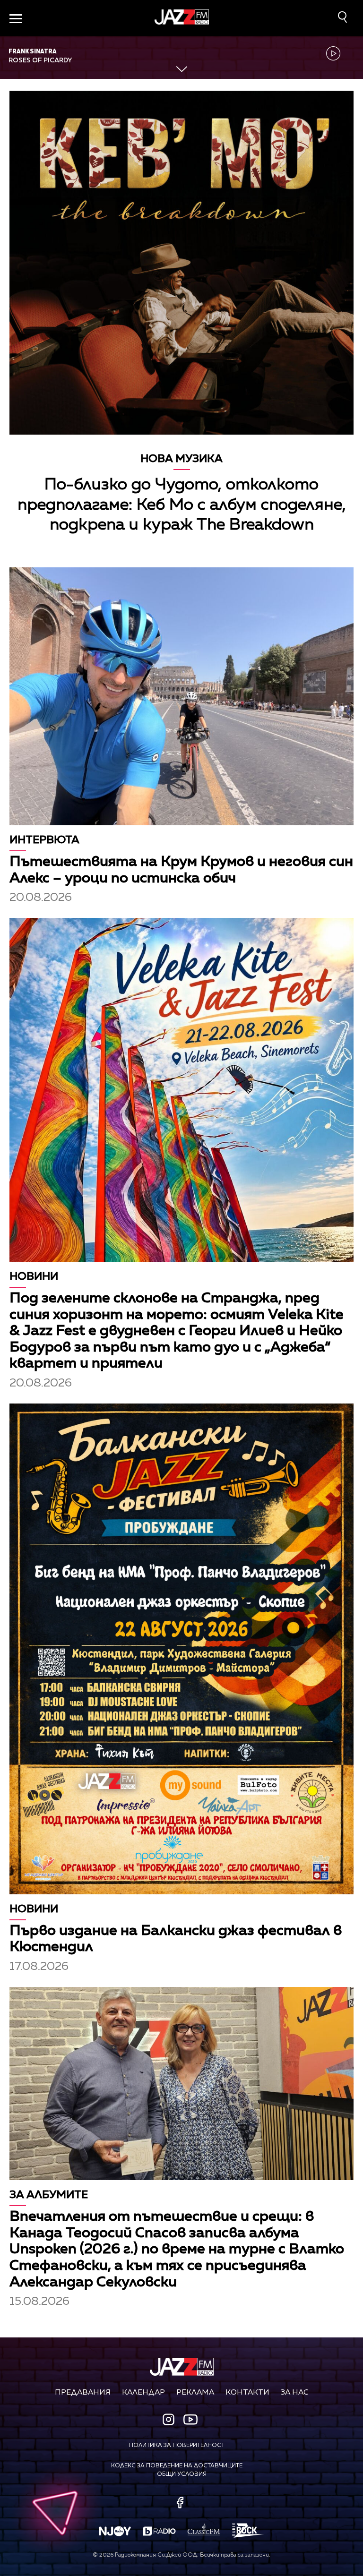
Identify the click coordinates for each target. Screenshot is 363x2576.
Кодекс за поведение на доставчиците (177, 2466)
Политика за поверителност (177, 2446)
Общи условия (182, 2474)
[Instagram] (170, 2420)
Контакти (247, 2393)
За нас (295, 2393)
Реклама (195, 2393)
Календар (143, 2393)
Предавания (83, 2393)
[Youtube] (190, 2419)
